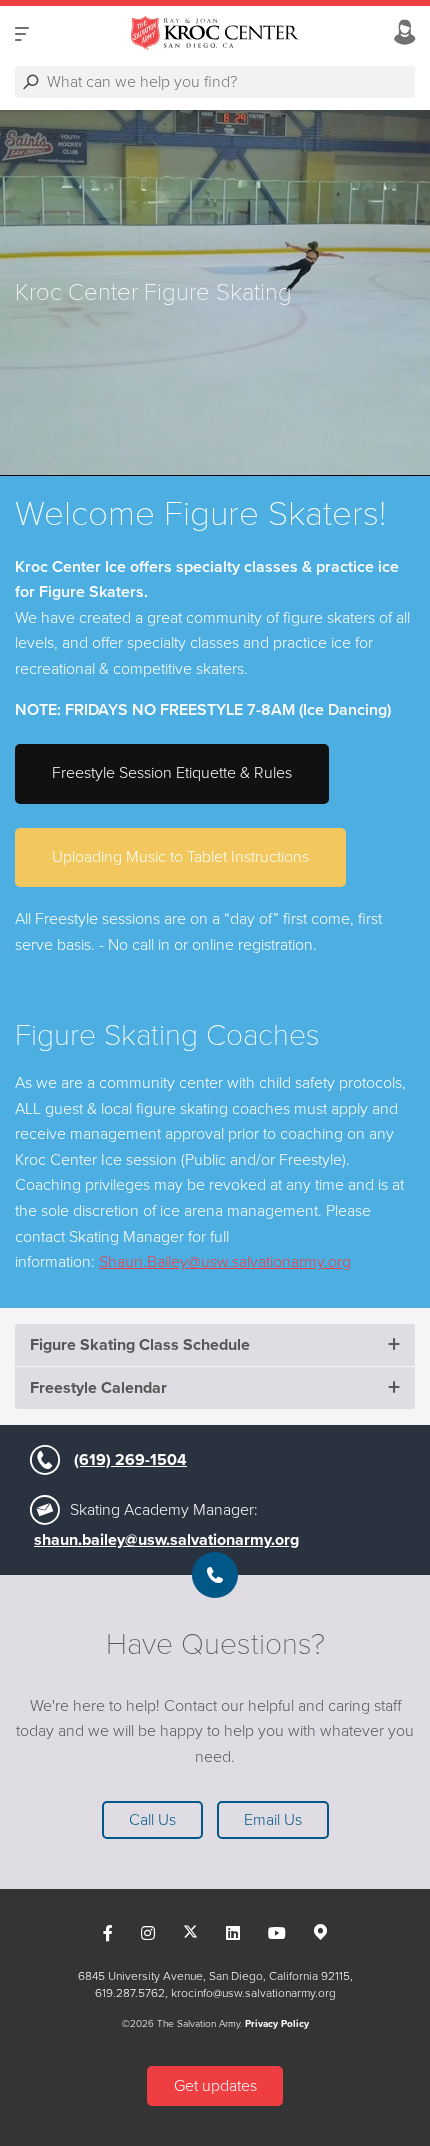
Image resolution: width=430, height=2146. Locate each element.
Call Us (152, 1820)
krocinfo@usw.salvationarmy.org (253, 1993)
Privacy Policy (277, 2024)
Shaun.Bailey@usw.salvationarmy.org (225, 1262)
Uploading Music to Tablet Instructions (180, 857)
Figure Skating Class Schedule (140, 1345)
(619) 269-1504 (130, 1460)
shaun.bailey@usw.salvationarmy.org (166, 1540)
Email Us (273, 1820)
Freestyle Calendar (98, 1388)
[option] (215, 293)
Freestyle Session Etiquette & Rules (172, 773)
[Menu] (22, 33)
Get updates (215, 2086)
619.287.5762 (130, 1993)
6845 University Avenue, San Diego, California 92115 (214, 1976)
